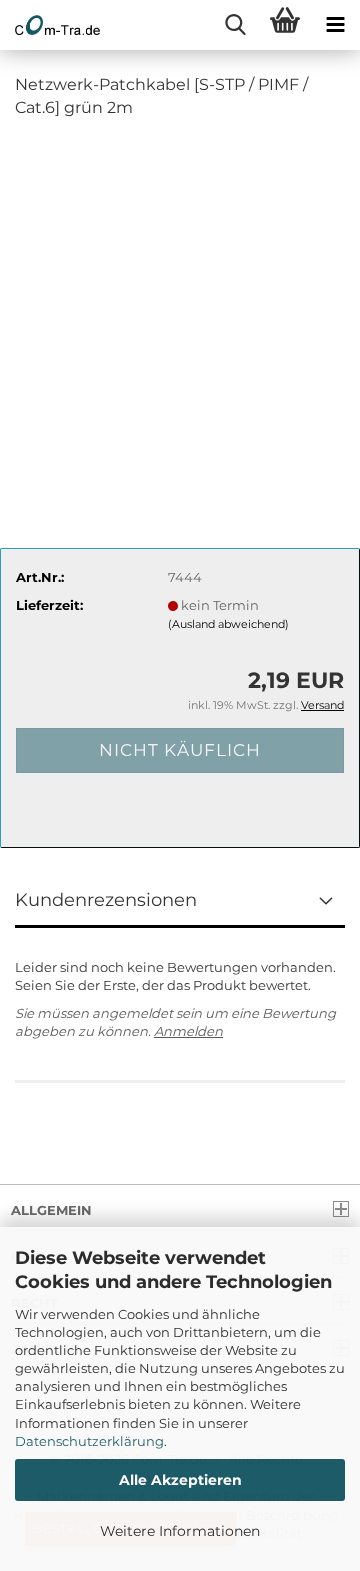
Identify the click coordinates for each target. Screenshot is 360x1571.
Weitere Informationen (180, 1531)
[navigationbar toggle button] (335, 25)
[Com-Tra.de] (50, 25)
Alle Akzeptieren (180, 1480)
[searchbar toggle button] (235, 25)
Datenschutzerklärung (89, 1441)
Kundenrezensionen (106, 900)
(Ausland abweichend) (228, 624)
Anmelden (188, 1031)
